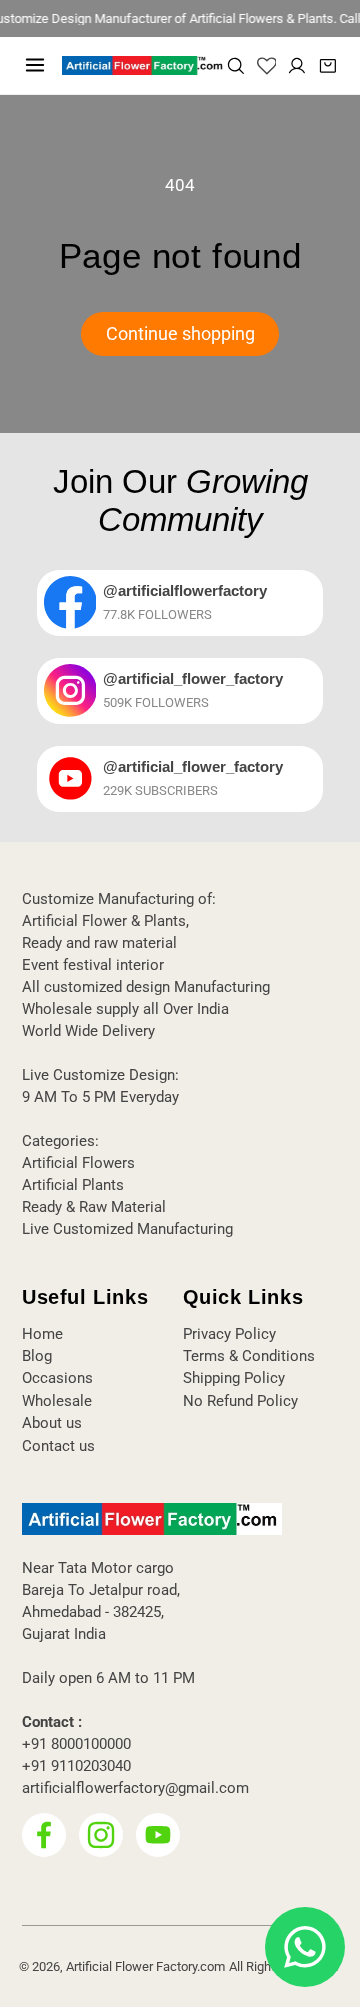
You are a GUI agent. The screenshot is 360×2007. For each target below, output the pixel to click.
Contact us (58, 1446)
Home (42, 1334)
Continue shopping (180, 334)
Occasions (57, 1378)
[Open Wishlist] (267, 66)
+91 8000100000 (76, 1744)
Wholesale (57, 1401)
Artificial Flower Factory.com (145, 1966)
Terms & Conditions (249, 1356)
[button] (35, 65)
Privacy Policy (229, 1334)
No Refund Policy (240, 1401)
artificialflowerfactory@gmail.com (135, 1788)
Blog (37, 1356)
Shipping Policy (234, 1378)
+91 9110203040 (76, 1766)
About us (52, 1423)
